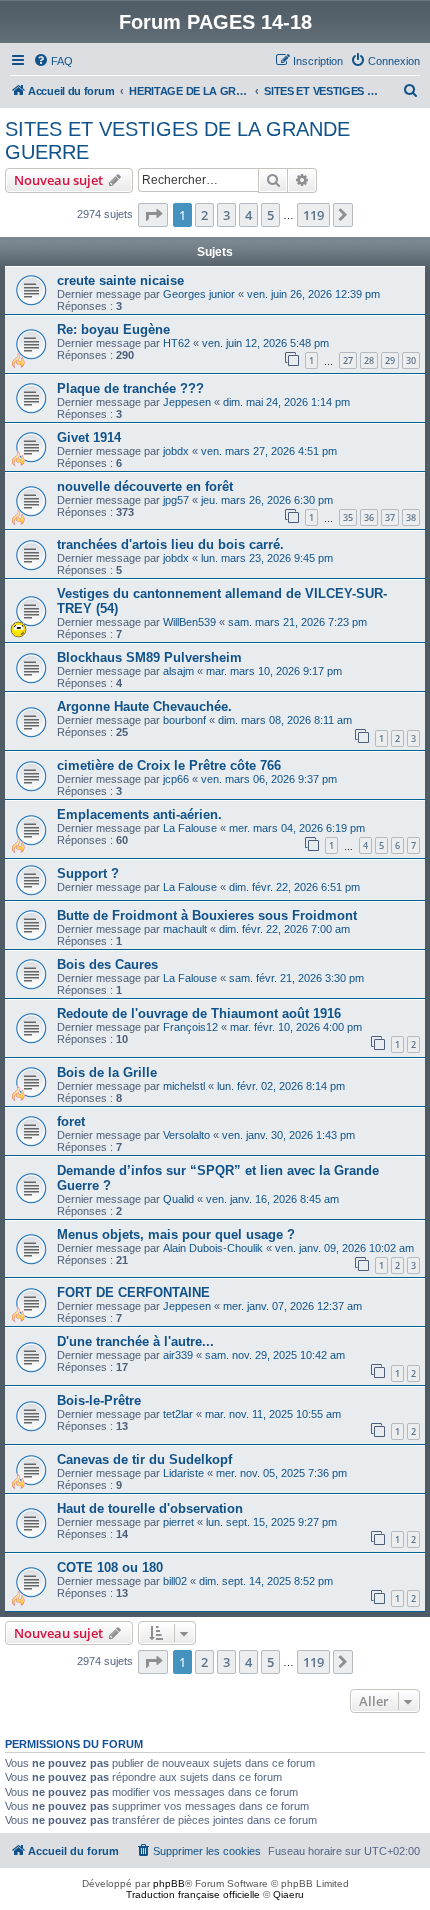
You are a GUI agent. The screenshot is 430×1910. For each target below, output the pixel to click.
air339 (178, 1355)
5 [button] (270, 215)
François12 (190, 1027)
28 (369, 360)
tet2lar (178, 1414)
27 (348, 360)
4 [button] (248, 215)
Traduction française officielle (193, 1894)
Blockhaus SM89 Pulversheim (149, 657)
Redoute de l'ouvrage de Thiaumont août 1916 (199, 1013)
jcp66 (176, 779)
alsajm (178, 671)
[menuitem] (53, 61)
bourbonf (184, 720)
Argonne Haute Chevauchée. (144, 706)
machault (185, 929)
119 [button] (313, 215)
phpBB (169, 1883)
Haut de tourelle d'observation (150, 1508)
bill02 (175, 1581)
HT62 (176, 343)
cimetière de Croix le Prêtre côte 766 (169, 765)
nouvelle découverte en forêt (145, 486)
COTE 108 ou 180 (110, 1567)
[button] (153, 215)
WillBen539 (189, 622)
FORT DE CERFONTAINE (133, 1292)
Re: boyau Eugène (113, 329)
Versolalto (186, 1135)
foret (71, 1121)
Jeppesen (187, 402)
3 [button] (226, 215)
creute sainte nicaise (120, 280)
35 (348, 517)
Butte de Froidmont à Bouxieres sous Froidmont (207, 915)
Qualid (178, 1199)
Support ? (88, 873)
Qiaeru (288, 1894)
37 (390, 517)
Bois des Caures (107, 964)
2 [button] (204, 215)
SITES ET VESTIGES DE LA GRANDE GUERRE (177, 140)
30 (411, 360)
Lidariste (183, 1473)
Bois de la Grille (107, 1072)
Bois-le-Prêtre (99, 1400)
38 (411, 517)
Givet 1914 (89, 437)
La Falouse (190, 828)
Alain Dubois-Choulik (213, 1248)
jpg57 (176, 500)
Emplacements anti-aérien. (139, 814)
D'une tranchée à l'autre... (135, 1341)
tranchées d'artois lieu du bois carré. (170, 544)
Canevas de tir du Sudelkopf (144, 1459)
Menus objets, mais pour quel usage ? (176, 1234)
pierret (178, 1522)
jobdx (176, 451)
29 (390, 360)
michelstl (184, 1086)
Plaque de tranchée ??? (130, 388)
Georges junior (199, 294)
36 (369, 517)
